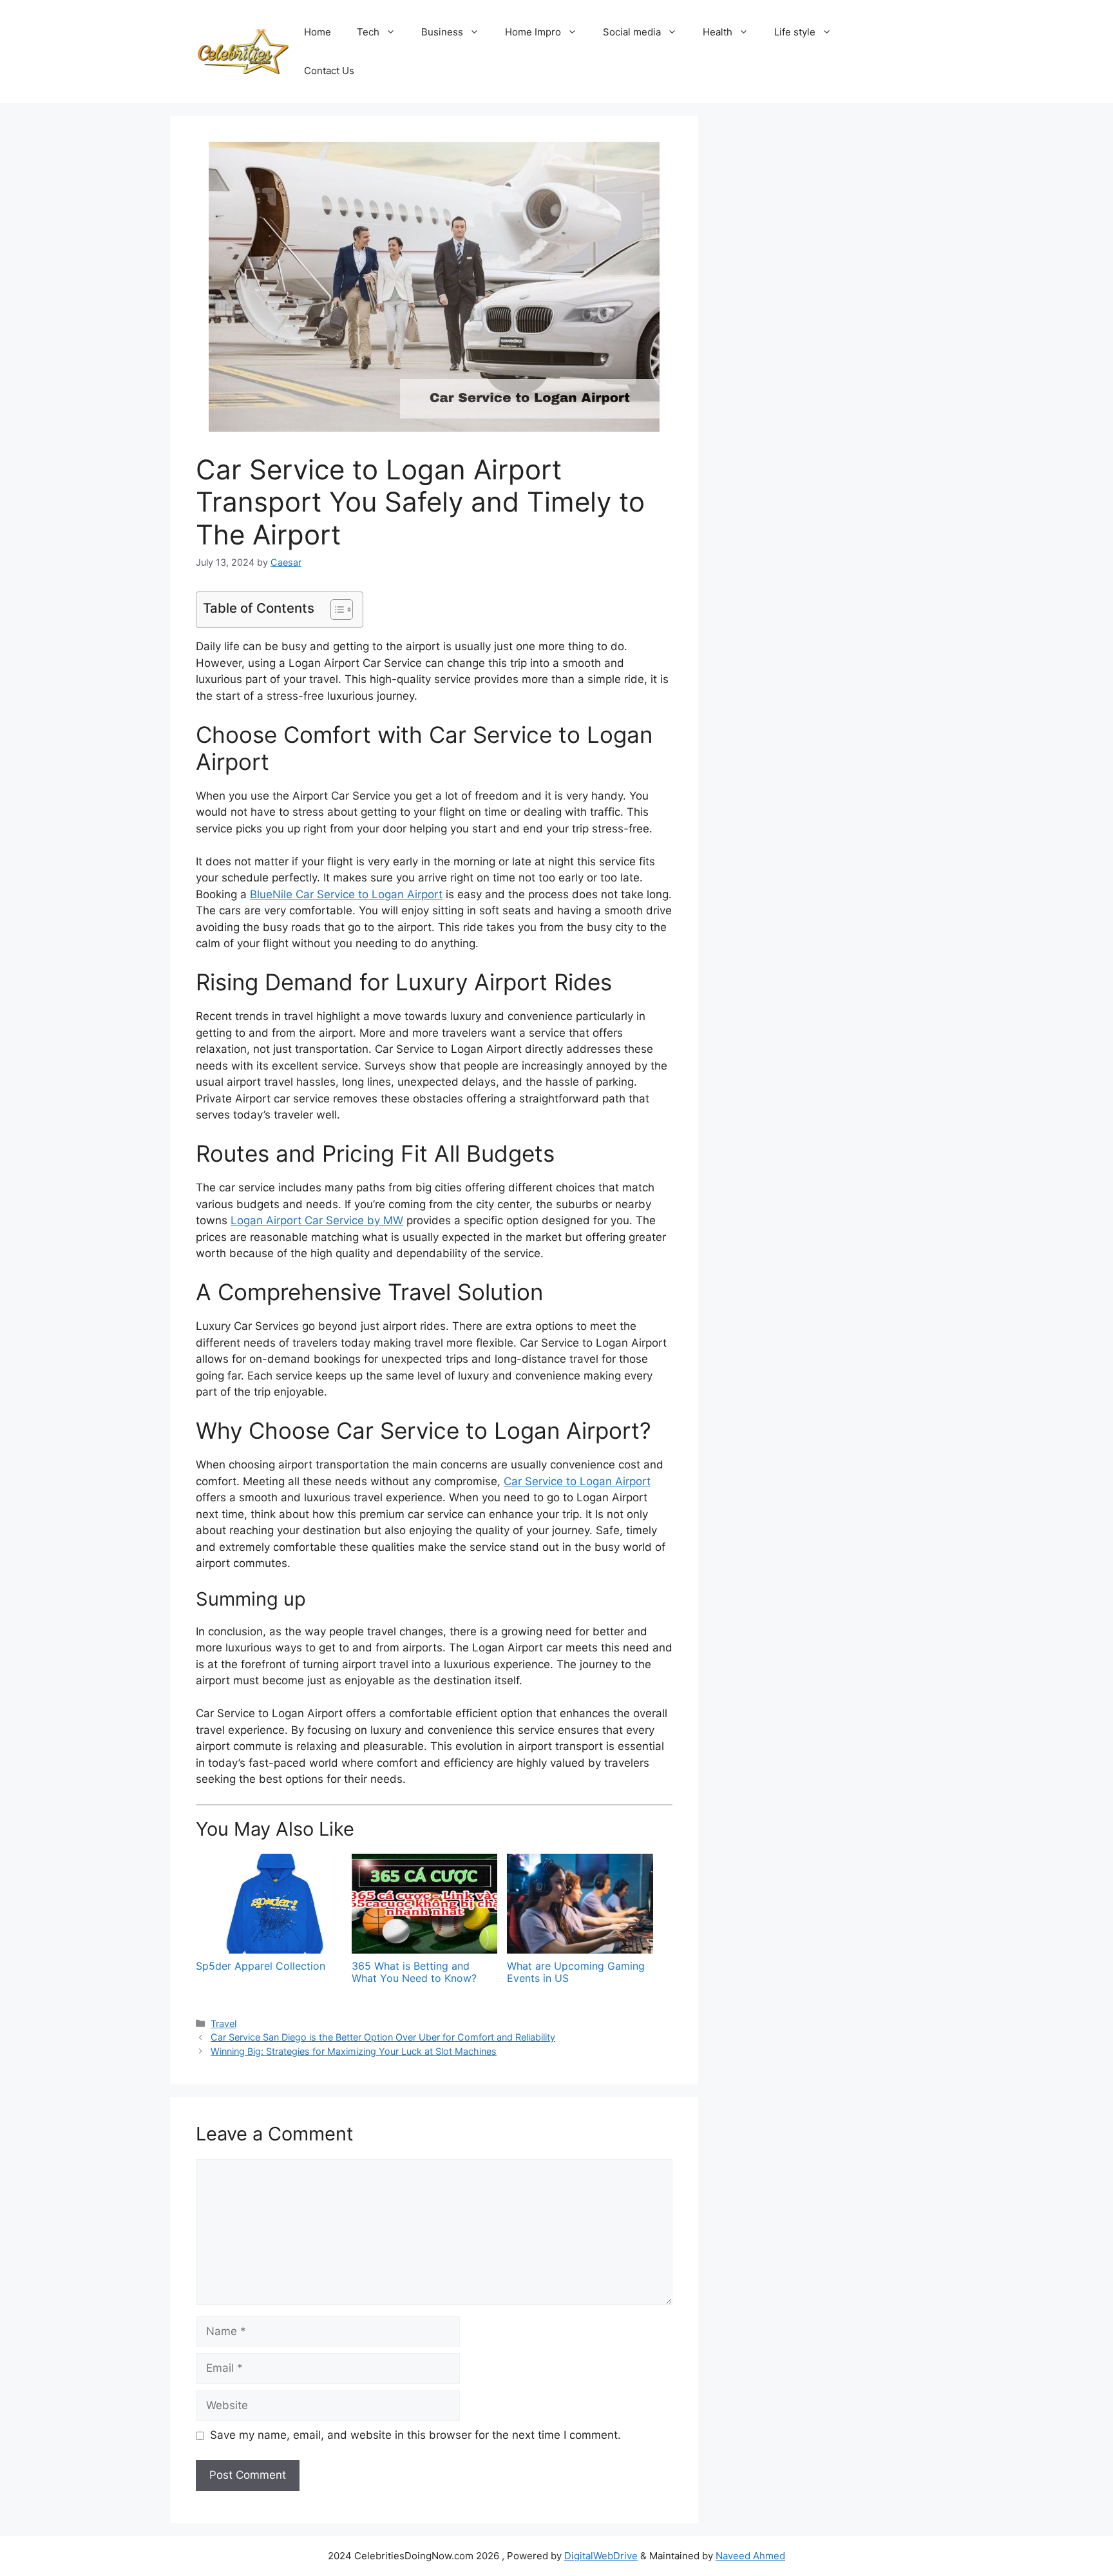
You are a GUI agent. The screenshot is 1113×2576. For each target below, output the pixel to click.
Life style (795, 32)
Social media (632, 32)
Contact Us (329, 71)
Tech (368, 32)
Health (718, 32)
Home (318, 32)
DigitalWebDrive (601, 2556)
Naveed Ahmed (750, 2556)
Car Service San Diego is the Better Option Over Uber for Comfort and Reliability (383, 2037)
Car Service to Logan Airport (577, 1481)
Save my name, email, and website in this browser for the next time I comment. (415, 2435)
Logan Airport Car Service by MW (317, 1220)
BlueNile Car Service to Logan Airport (346, 894)
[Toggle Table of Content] (335, 610)
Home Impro (533, 32)
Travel (224, 2023)
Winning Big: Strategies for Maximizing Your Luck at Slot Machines (354, 2051)
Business (442, 32)
